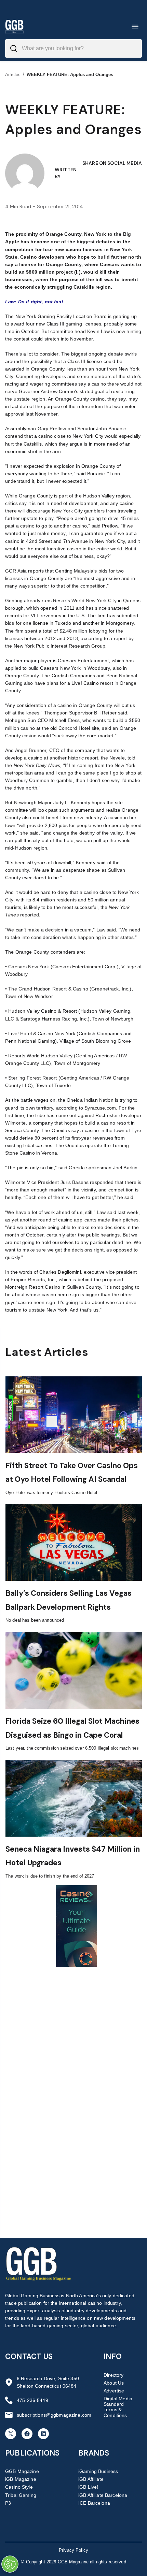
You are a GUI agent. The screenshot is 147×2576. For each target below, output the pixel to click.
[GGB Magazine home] (14, 26)
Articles (13, 75)
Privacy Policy (73, 2550)
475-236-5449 (32, 2400)
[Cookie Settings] (10, 2564)
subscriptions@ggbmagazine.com (54, 2415)
